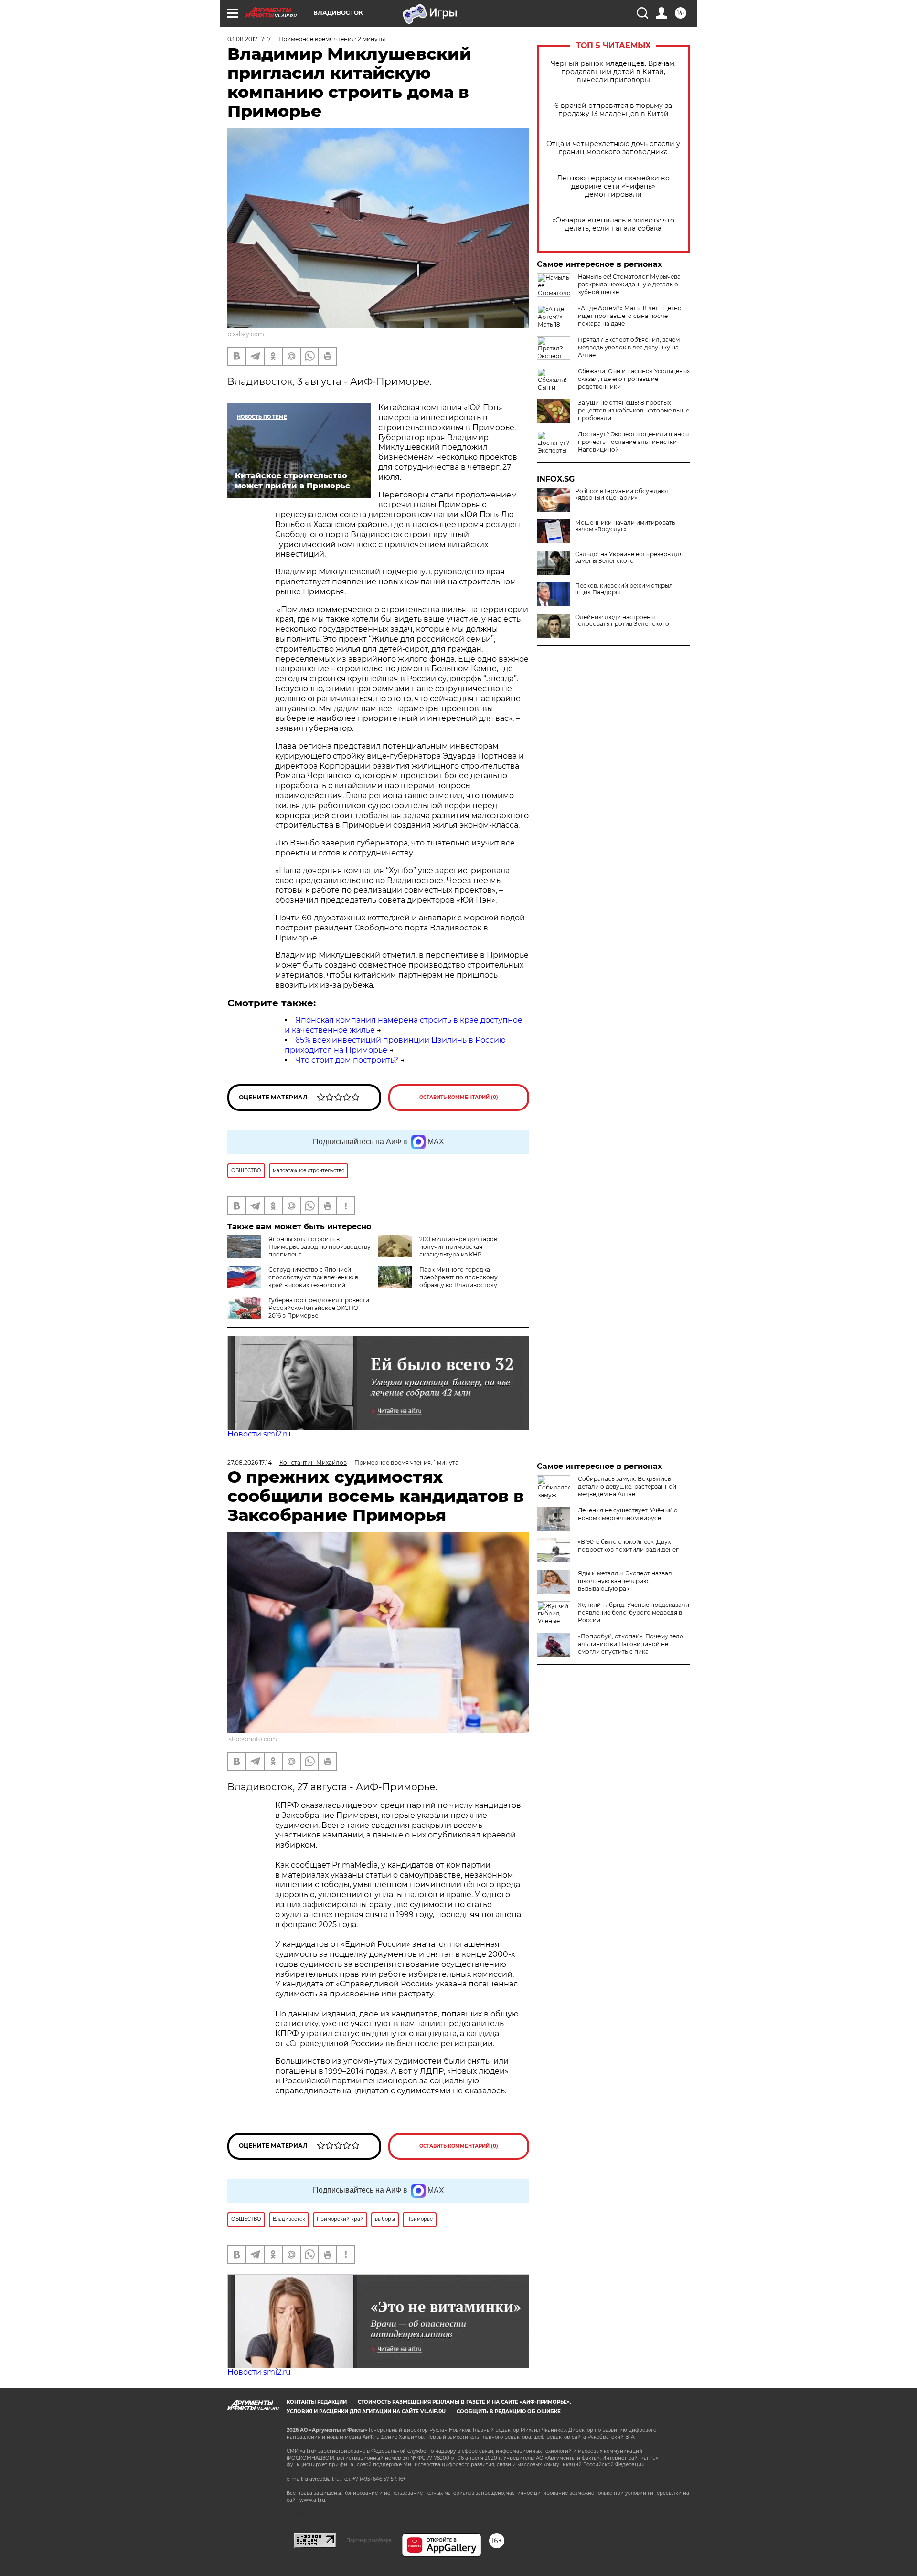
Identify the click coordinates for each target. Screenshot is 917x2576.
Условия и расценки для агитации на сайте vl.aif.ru (366, 2412)
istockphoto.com (252, 1739)
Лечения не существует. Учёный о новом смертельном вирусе (628, 1514)
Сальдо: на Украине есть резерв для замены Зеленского (629, 558)
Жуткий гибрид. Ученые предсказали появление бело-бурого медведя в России (634, 1612)
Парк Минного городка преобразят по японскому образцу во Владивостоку (458, 1277)
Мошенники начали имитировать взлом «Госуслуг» (625, 526)
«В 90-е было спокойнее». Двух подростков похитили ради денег (628, 1546)
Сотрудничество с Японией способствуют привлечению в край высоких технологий (313, 1277)
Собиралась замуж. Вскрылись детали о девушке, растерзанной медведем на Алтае (627, 1486)
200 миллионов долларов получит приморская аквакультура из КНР (458, 1247)
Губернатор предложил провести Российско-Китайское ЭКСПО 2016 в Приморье (319, 1308)
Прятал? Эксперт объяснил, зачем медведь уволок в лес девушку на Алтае (629, 347)
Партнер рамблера (369, 2540)
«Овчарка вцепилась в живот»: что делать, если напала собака (613, 224)
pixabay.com (246, 334)
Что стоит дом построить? (347, 1060)
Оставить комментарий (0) (459, 1097)
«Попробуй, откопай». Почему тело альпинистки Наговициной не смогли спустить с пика (631, 1644)
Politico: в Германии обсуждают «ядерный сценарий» (622, 495)
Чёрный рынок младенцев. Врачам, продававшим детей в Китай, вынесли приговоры (613, 72)
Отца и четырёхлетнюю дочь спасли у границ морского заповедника (613, 148)
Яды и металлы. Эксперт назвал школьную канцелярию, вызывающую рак (625, 1581)
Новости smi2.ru (259, 1434)
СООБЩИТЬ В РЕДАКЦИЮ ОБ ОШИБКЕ (509, 2412)
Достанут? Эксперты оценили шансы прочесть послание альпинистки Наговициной (633, 442)
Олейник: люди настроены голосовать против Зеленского (622, 621)
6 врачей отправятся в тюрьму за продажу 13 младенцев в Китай (613, 110)
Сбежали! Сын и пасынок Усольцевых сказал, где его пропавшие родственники (634, 379)
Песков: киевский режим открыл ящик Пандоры (624, 589)
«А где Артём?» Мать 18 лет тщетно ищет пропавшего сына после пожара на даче (630, 316)
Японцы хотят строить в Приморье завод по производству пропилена (320, 1247)
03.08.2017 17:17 (249, 39)
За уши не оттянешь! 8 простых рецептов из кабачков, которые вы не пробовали (634, 410)
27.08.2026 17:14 (250, 1462)
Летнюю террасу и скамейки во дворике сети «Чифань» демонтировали (613, 186)
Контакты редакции (317, 2402)
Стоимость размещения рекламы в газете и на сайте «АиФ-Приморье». (464, 2402)
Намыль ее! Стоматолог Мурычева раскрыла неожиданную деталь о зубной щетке (629, 284)
